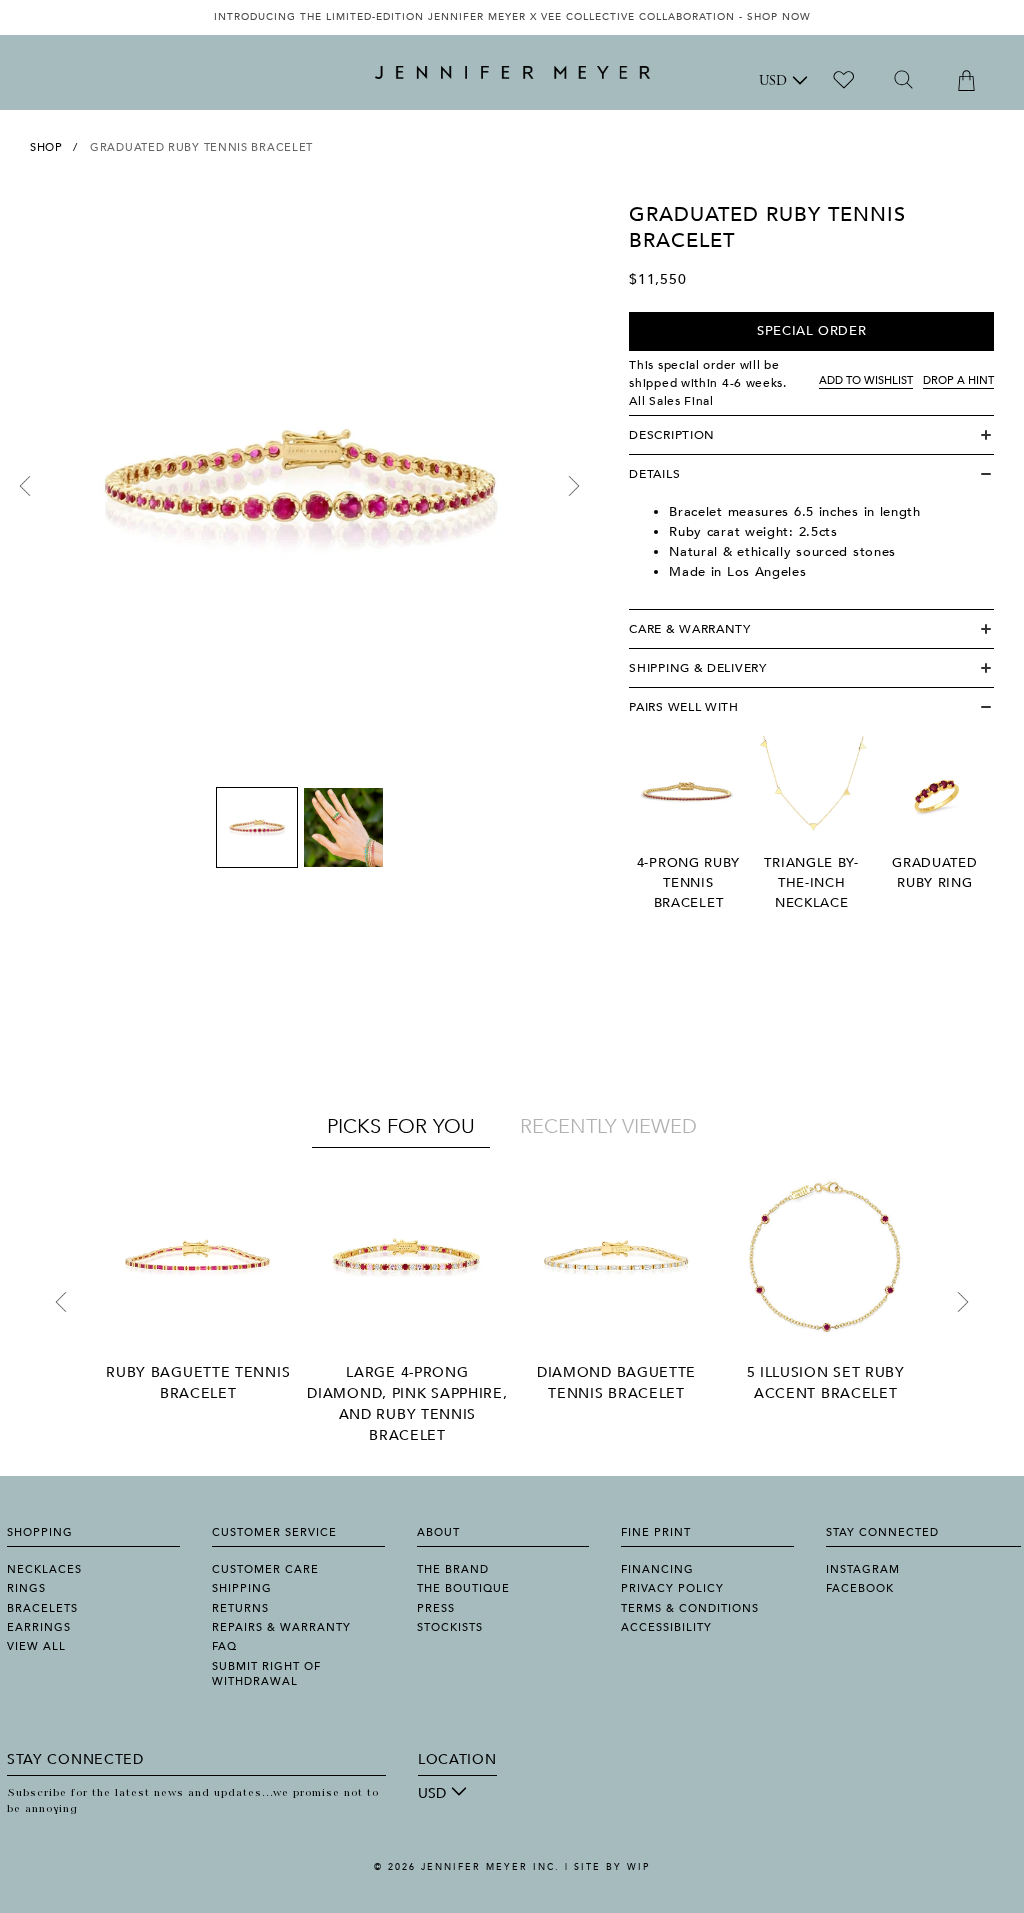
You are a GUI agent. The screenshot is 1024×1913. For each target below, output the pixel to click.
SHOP (46, 147)
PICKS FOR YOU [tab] (401, 1126)
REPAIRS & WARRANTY (281, 1627)
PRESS (436, 1608)
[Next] (574, 486)
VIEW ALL (36, 1646)
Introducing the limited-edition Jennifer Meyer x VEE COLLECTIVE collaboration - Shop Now (512, 17)
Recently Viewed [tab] (608, 1126)
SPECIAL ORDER (811, 331)
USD (773, 82)
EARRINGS (39, 1627)
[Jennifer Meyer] (512, 73)
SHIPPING (242, 1588)
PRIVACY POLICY (672, 1588)
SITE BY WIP (612, 1867)
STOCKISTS (450, 1627)
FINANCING (657, 1569)
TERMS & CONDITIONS (690, 1608)
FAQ (224, 1646)
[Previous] (25, 486)
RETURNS (240, 1608)
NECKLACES (44, 1569)
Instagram (863, 1569)
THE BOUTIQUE (463, 1588)
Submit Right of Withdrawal (266, 1674)
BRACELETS (42, 1608)
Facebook (860, 1588)
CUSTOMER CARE (265, 1569)
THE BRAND (453, 1569)
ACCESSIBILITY (666, 1627)
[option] (512, 17)
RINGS (26, 1588)
